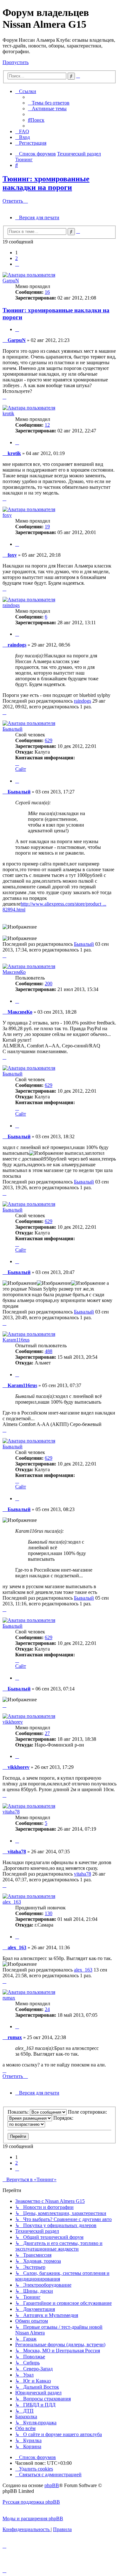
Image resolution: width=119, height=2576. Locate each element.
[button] (17, 264)
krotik (8, 413)
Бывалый (13, 729)
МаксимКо (14, 972)
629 (49, 740)
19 (47, 527)
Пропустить (16, 62)
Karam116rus (16, 1340)
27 (47, 1733)
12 (47, 425)
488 (49, 1351)
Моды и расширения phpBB (33, 2518)
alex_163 (12, 1902)
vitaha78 (11, 1812)
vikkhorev (13, 1722)
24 (47, 2009)
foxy (7, 515)
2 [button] (17, 258)
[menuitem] (49, 103)
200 (49, 984)
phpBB (52, 2485)
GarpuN (11, 281)
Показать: (19, 2112)
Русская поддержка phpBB (31, 2502)
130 (49, 1913)
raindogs (11, 605)
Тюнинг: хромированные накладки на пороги (46, 183)
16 (47, 292)
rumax (9, 1998)
